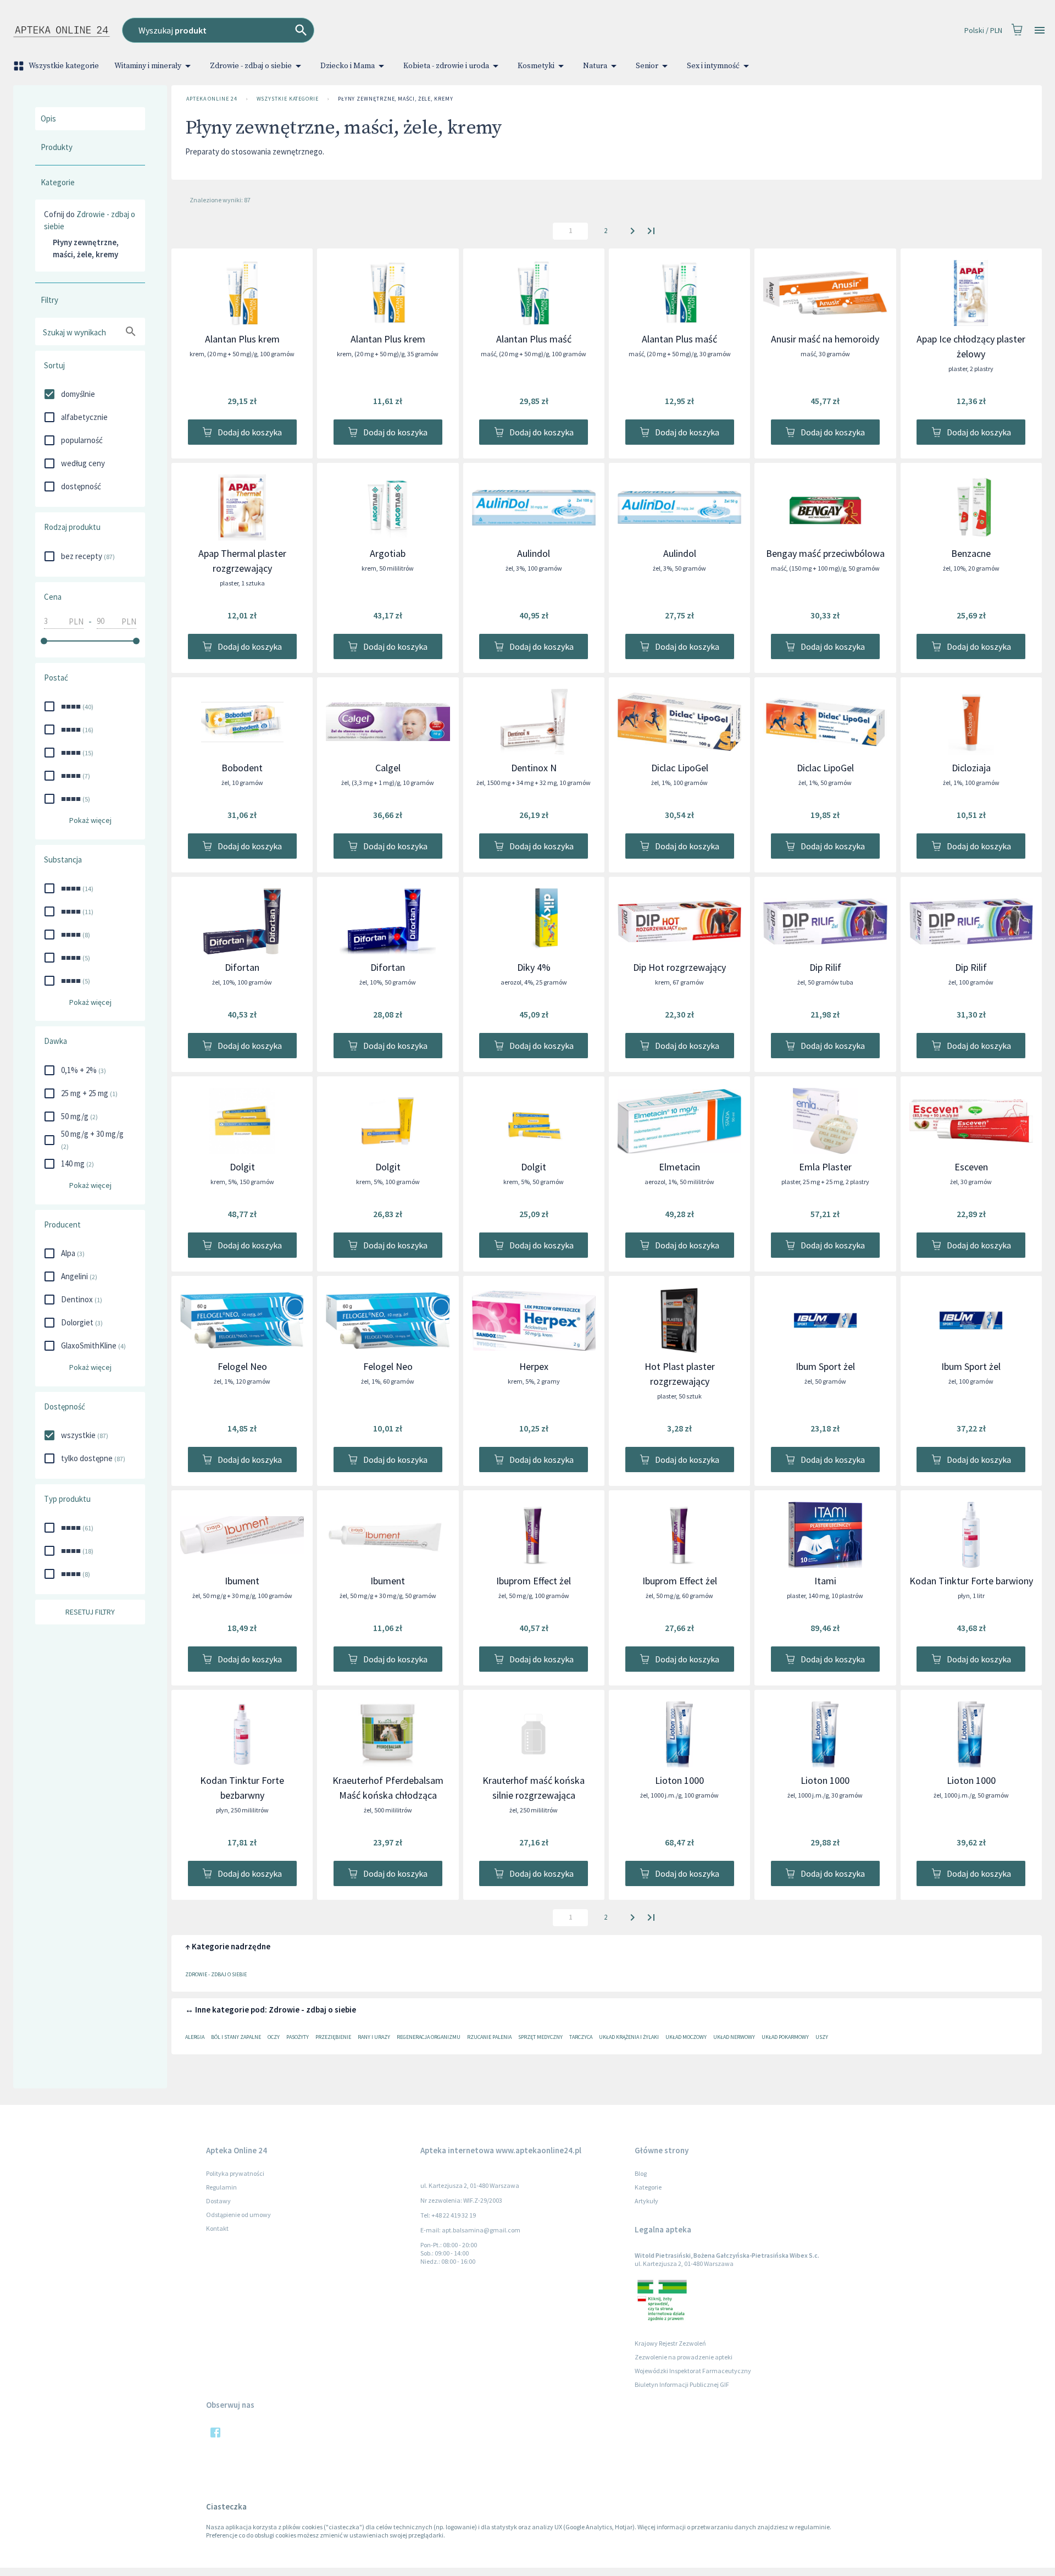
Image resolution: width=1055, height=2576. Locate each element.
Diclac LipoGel (680, 768)
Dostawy (218, 2201)
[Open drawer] (1040, 31)
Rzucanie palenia (489, 2037)
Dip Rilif (825, 967)
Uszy (822, 2037)
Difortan (242, 967)
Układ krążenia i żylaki (629, 2037)
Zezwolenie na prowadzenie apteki (684, 2357)
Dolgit (242, 1167)
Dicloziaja (971, 768)
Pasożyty (298, 2037)
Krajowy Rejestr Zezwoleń (670, 2343)
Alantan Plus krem (242, 339)
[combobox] (370, 30)
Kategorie (648, 2187)
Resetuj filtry (90, 1612)
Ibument (242, 1581)
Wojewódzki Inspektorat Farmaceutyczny (693, 2371)
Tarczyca (581, 2037)
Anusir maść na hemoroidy (825, 339)
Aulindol (534, 553)
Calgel (388, 768)
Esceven (971, 1167)
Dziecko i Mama (348, 66)
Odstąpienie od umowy (238, 2215)
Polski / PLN (983, 30)
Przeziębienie (333, 2037)
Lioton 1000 (679, 1780)
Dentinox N (534, 768)
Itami (825, 1581)
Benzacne (971, 553)
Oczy (274, 2037)
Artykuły (646, 2201)
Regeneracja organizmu (429, 2037)
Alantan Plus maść (534, 339)
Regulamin (221, 2187)
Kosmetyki (536, 66)
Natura (595, 66)
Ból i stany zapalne (236, 2037)
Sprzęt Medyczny (540, 2037)
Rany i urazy (374, 2037)
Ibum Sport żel (825, 1366)
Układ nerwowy (734, 2037)
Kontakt (217, 2228)
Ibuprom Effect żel (534, 1581)
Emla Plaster (825, 1167)
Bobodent (242, 768)
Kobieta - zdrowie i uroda (446, 66)
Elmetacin (679, 1167)
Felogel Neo (242, 1366)
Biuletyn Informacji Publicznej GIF (682, 2384)
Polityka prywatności (235, 2173)
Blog (641, 2173)
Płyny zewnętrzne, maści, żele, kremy (396, 99)
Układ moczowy (686, 2037)
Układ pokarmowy (785, 2037)
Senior (647, 66)
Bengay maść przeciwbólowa (825, 553)
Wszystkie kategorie (64, 66)
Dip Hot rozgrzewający (679, 967)
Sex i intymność (713, 66)
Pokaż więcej (90, 820)
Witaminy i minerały (148, 66)
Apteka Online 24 (212, 99)
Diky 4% (534, 967)
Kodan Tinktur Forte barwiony (971, 1581)
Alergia (195, 2037)
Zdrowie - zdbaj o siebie (251, 66)
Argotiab (388, 553)
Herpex (534, 1366)
